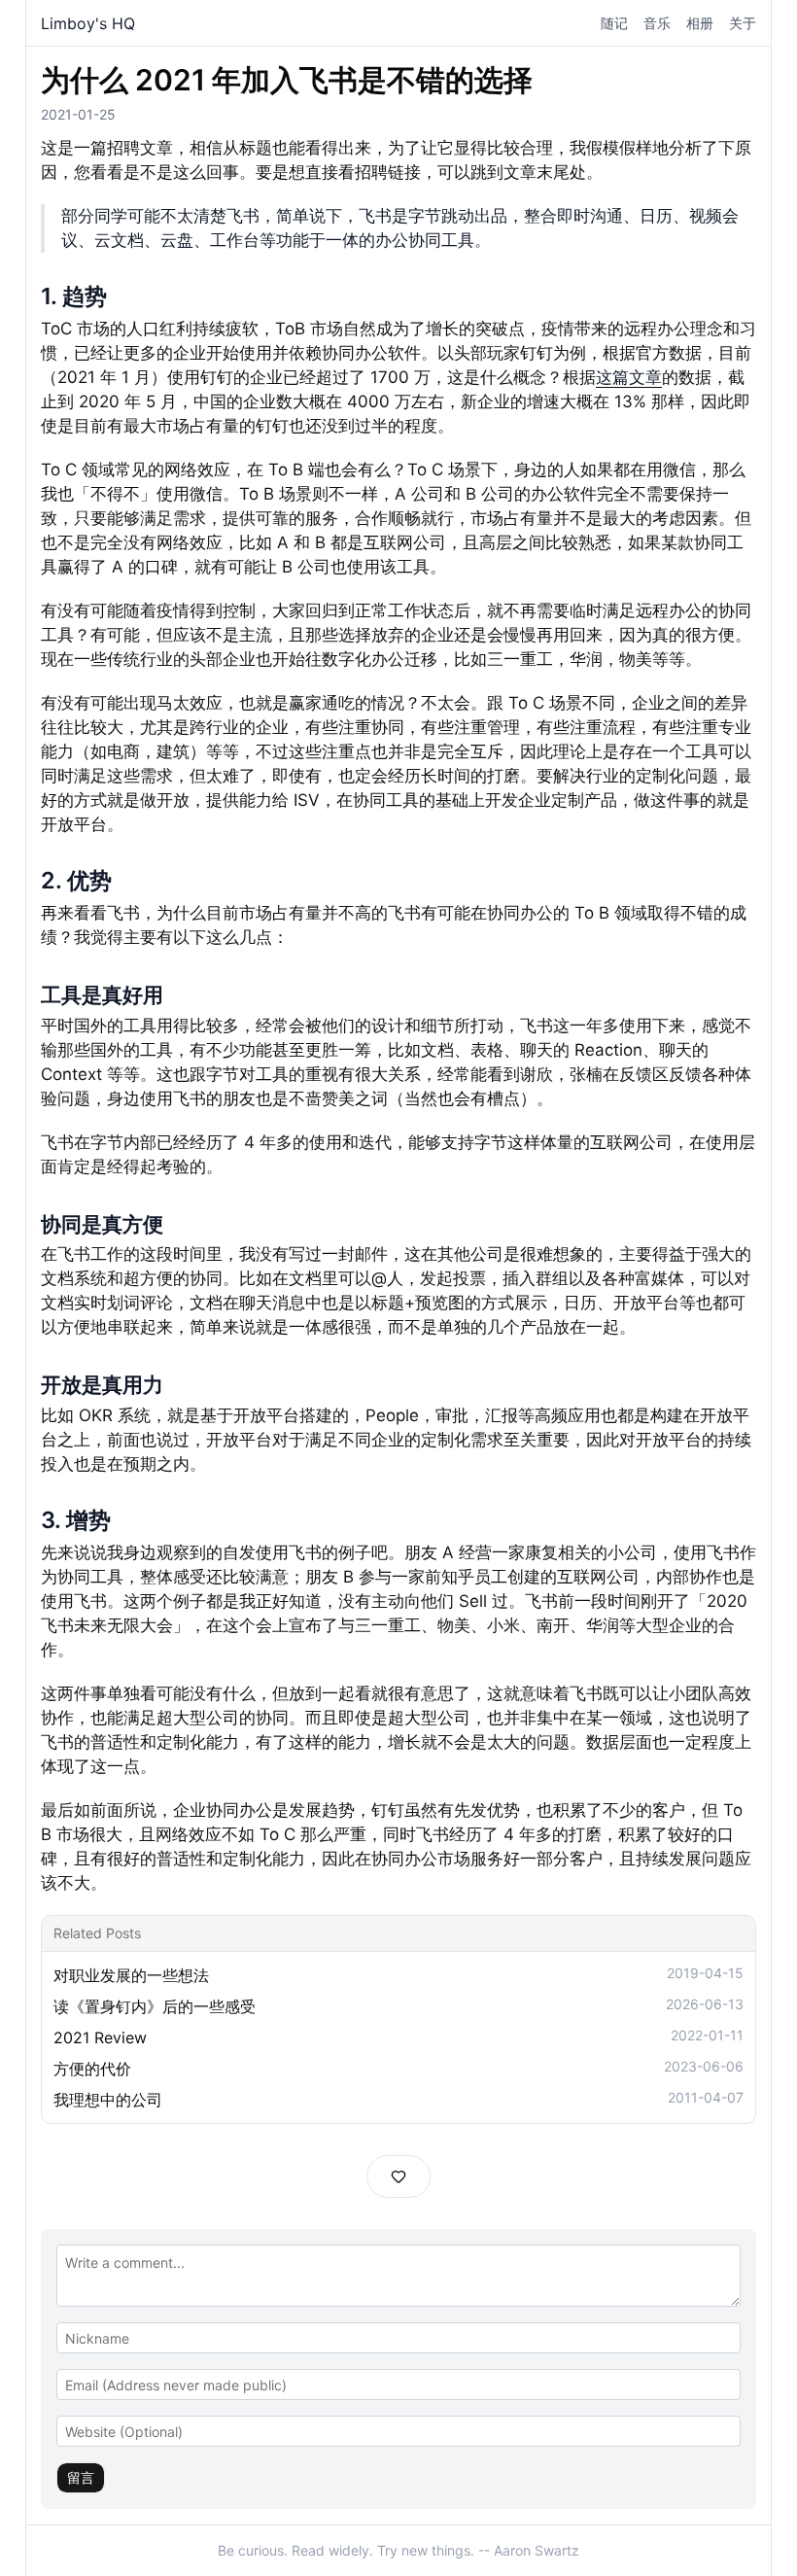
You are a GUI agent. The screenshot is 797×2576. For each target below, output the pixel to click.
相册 (700, 23)
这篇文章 (629, 377)
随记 (614, 23)
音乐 (657, 23)
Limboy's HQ (88, 23)
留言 (81, 2477)
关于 (743, 23)
